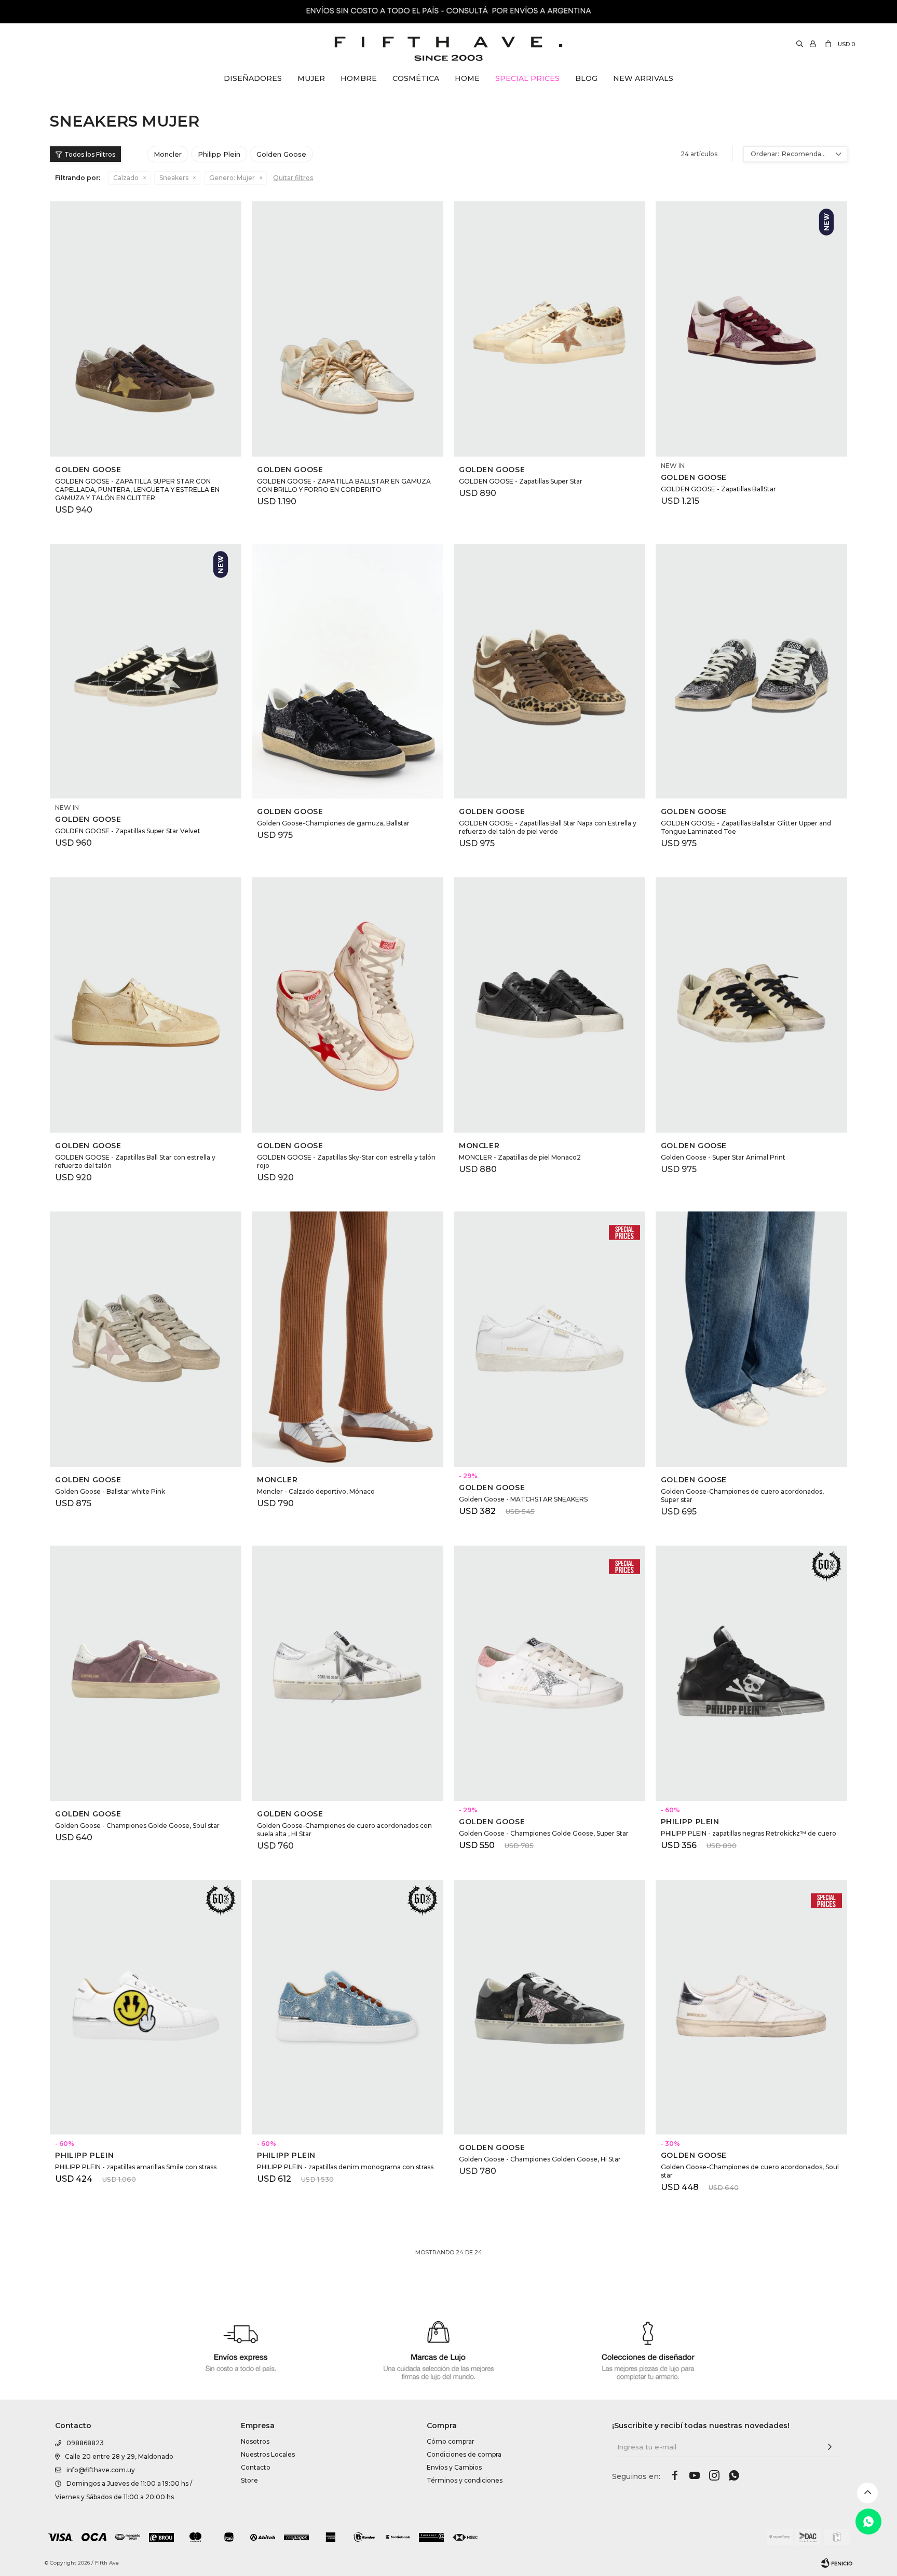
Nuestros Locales (268, 2454)
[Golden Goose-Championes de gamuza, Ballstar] (348, 671)
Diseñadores (253, 78)
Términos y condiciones (465, 2480)
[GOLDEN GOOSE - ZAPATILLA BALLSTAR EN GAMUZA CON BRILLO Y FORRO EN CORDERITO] (348, 329)
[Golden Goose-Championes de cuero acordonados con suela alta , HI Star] (348, 1673)
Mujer (311, 78)
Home (467, 78)
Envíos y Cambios (454, 2467)
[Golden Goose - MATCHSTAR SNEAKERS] (549, 1339)
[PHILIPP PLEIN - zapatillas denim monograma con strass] (348, 2007)
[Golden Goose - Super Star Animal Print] (751, 1005)
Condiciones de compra (464, 2454)
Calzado (126, 178)
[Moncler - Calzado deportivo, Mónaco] (348, 1339)
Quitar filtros (293, 178)
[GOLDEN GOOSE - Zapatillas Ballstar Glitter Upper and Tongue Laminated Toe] (751, 671)
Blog (586, 78)
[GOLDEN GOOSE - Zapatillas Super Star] (549, 329)
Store (249, 2480)
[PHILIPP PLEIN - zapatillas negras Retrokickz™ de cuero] (751, 1673)
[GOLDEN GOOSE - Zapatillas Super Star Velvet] (146, 671)
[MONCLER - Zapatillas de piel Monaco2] (549, 1005)
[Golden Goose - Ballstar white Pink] (146, 1339)
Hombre (359, 78)
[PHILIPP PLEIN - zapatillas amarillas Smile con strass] (146, 2007)
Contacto (256, 2467)
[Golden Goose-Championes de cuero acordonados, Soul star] (751, 2007)
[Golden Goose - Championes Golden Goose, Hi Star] (549, 2007)
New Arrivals (643, 78)
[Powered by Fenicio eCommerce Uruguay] (837, 2563)
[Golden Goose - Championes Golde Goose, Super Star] (549, 1673)
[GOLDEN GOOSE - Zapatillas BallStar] (751, 329)
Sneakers (174, 178)
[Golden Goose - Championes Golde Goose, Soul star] (146, 1673)
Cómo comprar (451, 2441)
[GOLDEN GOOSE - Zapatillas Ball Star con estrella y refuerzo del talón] (146, 1005)
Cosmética (416, 78)
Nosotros (255, 2441)
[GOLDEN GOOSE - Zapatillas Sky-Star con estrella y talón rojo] (348, 1005)
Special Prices (527, 78)
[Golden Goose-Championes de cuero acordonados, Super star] (751, 1339)
